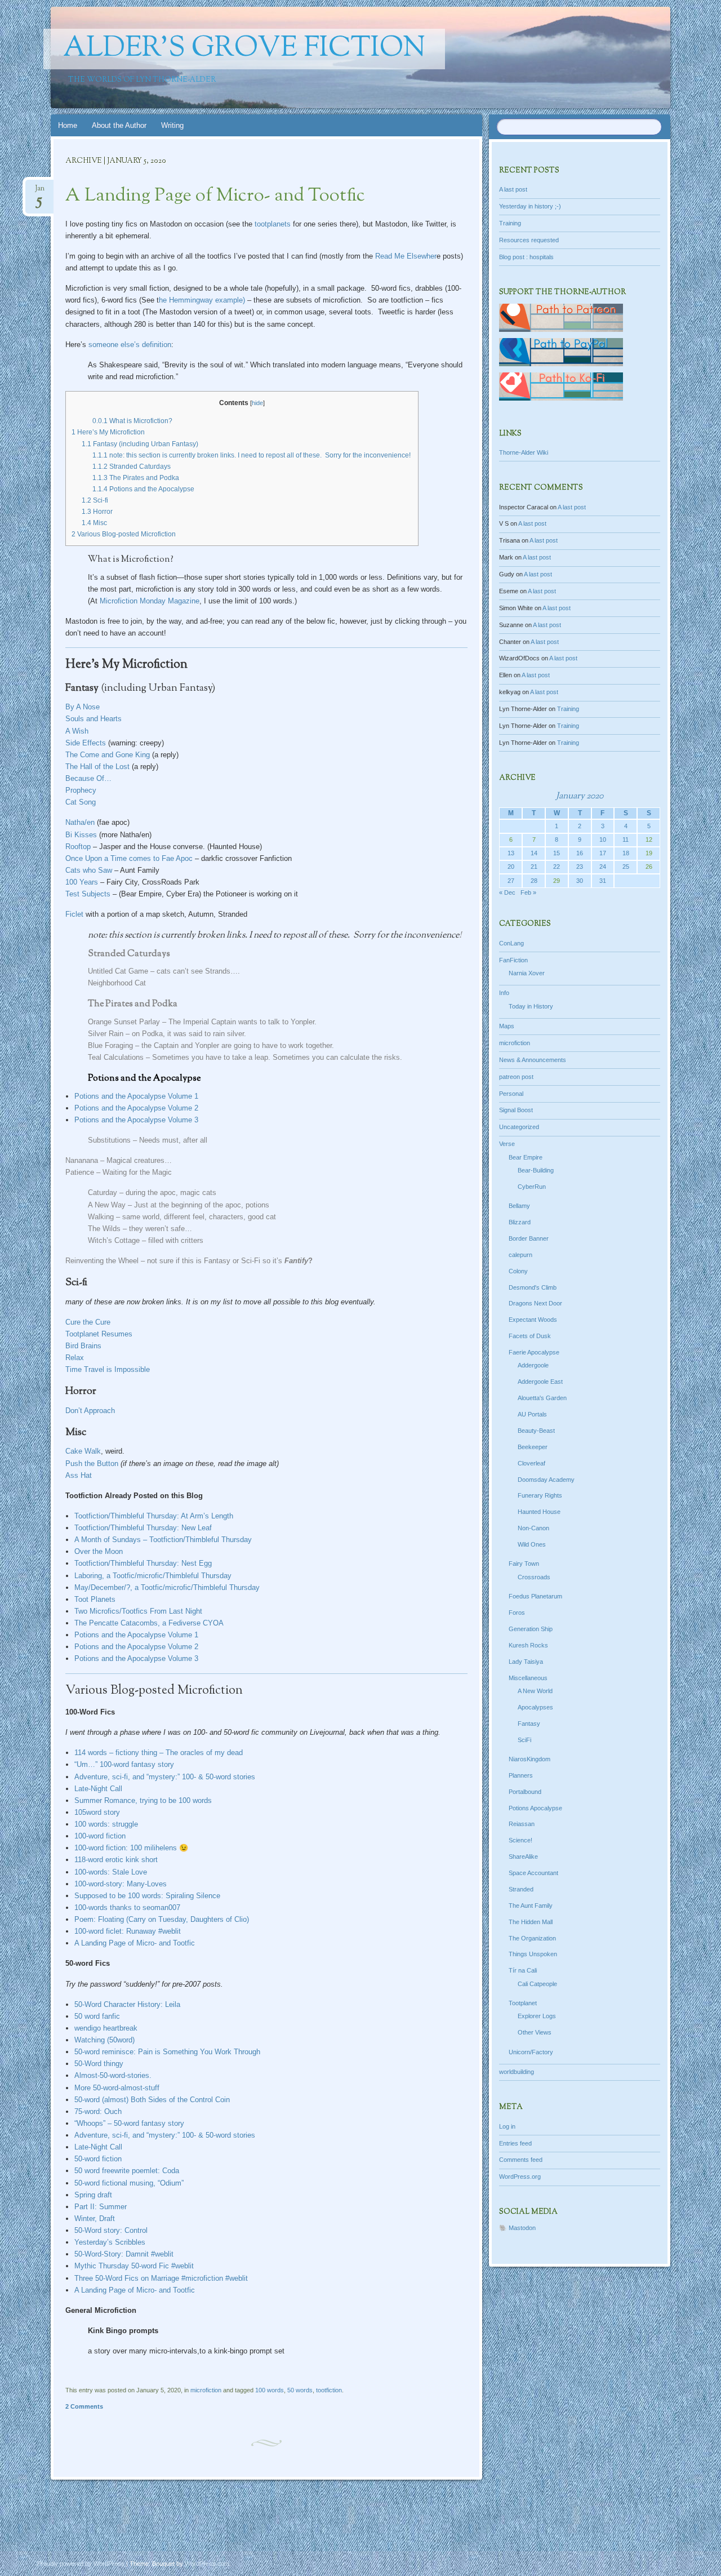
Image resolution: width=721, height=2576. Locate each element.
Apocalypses (535, 1707)
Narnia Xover (527, 973)
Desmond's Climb (533, 1287)
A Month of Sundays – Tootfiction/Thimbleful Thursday (163, 1540)
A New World (535, 1691)
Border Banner (529, 1238)
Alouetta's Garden (542, 1398)
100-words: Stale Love (111, 1872)
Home (68, 125)
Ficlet (74, 914)
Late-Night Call (98, 1789)
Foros (517, 1613)
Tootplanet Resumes (100, 1334)
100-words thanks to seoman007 (127, 1907)
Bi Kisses (81, 835)
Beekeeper (533, 1447)
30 (580, 881)
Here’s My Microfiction (108, 432)
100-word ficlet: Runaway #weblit (128, 1931)
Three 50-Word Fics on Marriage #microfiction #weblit (161, 2278)
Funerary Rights (540, 1495)
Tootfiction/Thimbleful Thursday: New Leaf (143, 1528)
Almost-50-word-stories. (113, 2075)
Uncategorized (519, 1127)
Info (504, 993)
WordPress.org (520, 2177)
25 (626, 867)
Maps (507, 1026)
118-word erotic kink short (116, 1860)
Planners (521, 1775)
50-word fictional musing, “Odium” (129, 2183)
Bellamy (519, 1206)
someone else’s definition (130, 345)
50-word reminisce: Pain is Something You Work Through (167, 2052)
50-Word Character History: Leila (127, 2004)
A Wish (77, 731)
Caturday (103, 1192)
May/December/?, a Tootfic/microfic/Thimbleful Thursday (167, 1587)
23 (580, 867)
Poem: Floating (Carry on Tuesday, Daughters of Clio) (162, 1919)
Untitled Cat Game (118, 971)
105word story (97, 1812)
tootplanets (273, 224)
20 (511, 867)
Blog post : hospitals (526, 257)
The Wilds (104, 1229)
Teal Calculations (116, 1057)
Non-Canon (533, 1528)
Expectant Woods (533, 1320)
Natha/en (80, 822)
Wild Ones (532, 1544)
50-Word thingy (99, 2064)
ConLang (511, 943)
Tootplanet (523, 2003)
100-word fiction (100, 1836)
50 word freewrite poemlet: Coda (127, 2171)
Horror (97, 512)
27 (511, 881)
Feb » (528, 892)
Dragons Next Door (535, 1303)
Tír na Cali (523, 1970)
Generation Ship (531, 1629)
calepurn (520, 1255)
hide (257, 403)
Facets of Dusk (530, 1336)
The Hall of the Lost (97, 767)
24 (603, 867)
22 (557, 867)
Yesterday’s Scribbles (110, 2242)
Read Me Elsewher (406, 256)
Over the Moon (99, 1551)
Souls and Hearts (94, 719)
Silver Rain (107, 1034)
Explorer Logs (537, 2016)
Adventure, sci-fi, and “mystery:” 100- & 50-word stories (165, 1777)
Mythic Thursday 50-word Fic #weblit (134, 2266)
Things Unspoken (533, 1954)
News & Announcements (533, 1060)
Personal (511, 1094)
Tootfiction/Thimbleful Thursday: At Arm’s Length (154, 1516)
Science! (520, 1840)
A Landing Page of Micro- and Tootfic (215, 196)
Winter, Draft (95, 2219)
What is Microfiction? (132, 421)
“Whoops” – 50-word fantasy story (129, 2123)
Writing (172, 125)
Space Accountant (533, 1873)
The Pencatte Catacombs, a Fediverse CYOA (149, 1623)
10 (603, 840)
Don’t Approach (90, 1411)
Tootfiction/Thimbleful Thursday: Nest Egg (143, 1563)
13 (511, 853)
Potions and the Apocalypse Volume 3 (136, 1120)
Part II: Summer (101, 2207)
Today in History (531, 1006)
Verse (507, 1144)
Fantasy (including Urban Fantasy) (140, 444)
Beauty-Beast (536, 1431)
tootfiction (329, 2390)
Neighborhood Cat (117, 983)
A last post (513, 189)
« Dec (507, 892)
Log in (507, 2126)
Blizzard (520, 1222)
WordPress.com (207, 2564)
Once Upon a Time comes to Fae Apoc (129, 858)
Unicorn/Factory (531, 2052)
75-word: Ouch (98, 2111)
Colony (518, 1271)
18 (626, 853)
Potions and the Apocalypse (143, 489)
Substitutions (109, 1140)
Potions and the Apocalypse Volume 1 (136, 1096)
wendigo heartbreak (106, 2028)
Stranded (521, 1889)
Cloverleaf (531, 1463)
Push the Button (92, 1464)
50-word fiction (98, 2159)
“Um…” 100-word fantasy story (124, 1764)
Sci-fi (95, 500)
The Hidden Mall (531, 1922)
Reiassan (522, 1824)
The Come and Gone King (108, 755)
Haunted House (539, 1512)
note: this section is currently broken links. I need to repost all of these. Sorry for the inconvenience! (252, 455)
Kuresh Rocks (528, 1645)
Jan (40, 192)
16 (580, 853)
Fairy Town (524, 1564)
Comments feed (521, 2160)
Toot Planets (95, 1599)
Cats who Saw (89, 870)
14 (534, 853)
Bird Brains (83, 1346)
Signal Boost (516, 1110)
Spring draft (93, 2195)
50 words (300, 2390)
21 (534, 867)
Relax (75, 1358)
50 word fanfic (97, 2016)
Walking (101, 1217)
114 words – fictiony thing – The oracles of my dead (159, 1753)
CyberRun (532, 1187)
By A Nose (83, 707)
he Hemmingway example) (202, 300)
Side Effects (86, 743)
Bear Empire (526, 1157)
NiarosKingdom (529, 1759)
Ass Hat (79, 1475)
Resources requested (529, 240)
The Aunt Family (531, 1906)
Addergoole (533, 1365)
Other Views (535, 2032)
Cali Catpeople (537, 1984)
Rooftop (78, 847)
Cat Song (81, 802)
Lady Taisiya (526, 1662)
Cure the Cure (88, 1322)
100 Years (82, 882)
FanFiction (513, 960)
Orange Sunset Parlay (124, 1022)
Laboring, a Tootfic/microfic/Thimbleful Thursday (153, 1576)
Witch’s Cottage (114, 1240)
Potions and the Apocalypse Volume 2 (136, 1108)
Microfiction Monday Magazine (150, 601)
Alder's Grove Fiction (244, 49)
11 (626, 840)
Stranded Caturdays (132, 467)
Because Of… (88, 778)
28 (534, 881)
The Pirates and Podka (136, 478)
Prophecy (81, 790)
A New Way (107, 1205)
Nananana (82, 1160)
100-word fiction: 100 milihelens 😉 (131, 1848)
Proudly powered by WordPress (81, 2564)
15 (557, 853)
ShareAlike (523, 1857)
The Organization (532, 1938)
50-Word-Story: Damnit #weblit (124, 2254)
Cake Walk (83, 1451)
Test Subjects (88, 894)
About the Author (119, 125)
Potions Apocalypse (535, 1808)
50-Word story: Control (111, 2230)
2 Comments (84, 2406)
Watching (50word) (104, 2040)
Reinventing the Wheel (102, 1261)
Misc (94, 523)
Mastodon (522, 2228)
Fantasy (529, 1724)
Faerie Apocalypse (534, 1352)
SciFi (524, 1740)
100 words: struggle (106, 1824)
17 (603, 853)
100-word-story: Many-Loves (121, 1884)
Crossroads (534, 1577)
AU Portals (532, 1414)
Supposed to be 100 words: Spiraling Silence (147, 1896)
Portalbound (525, 1792)
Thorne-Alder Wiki (524, 452)
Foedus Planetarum (535, 1596)
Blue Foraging (110, 1045)
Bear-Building (536, 1170)
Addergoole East (540, 1382)
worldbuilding (517, 2072)
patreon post (516, 1077)
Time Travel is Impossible (108, 1369)
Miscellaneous (528, 1678)
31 (603, 881)
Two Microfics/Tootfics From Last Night (138, 1611)
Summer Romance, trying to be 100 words (143, 1800)
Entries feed (515, 2143)
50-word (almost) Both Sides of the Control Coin (152, 2100)
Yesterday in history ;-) (530, 206)
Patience (80, 1172)
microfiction (206, 2390)
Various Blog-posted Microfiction (124, 534)
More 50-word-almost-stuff (117, 2088)
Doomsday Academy (546, 1480)
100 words (270, 2390)
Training (510, 223)
